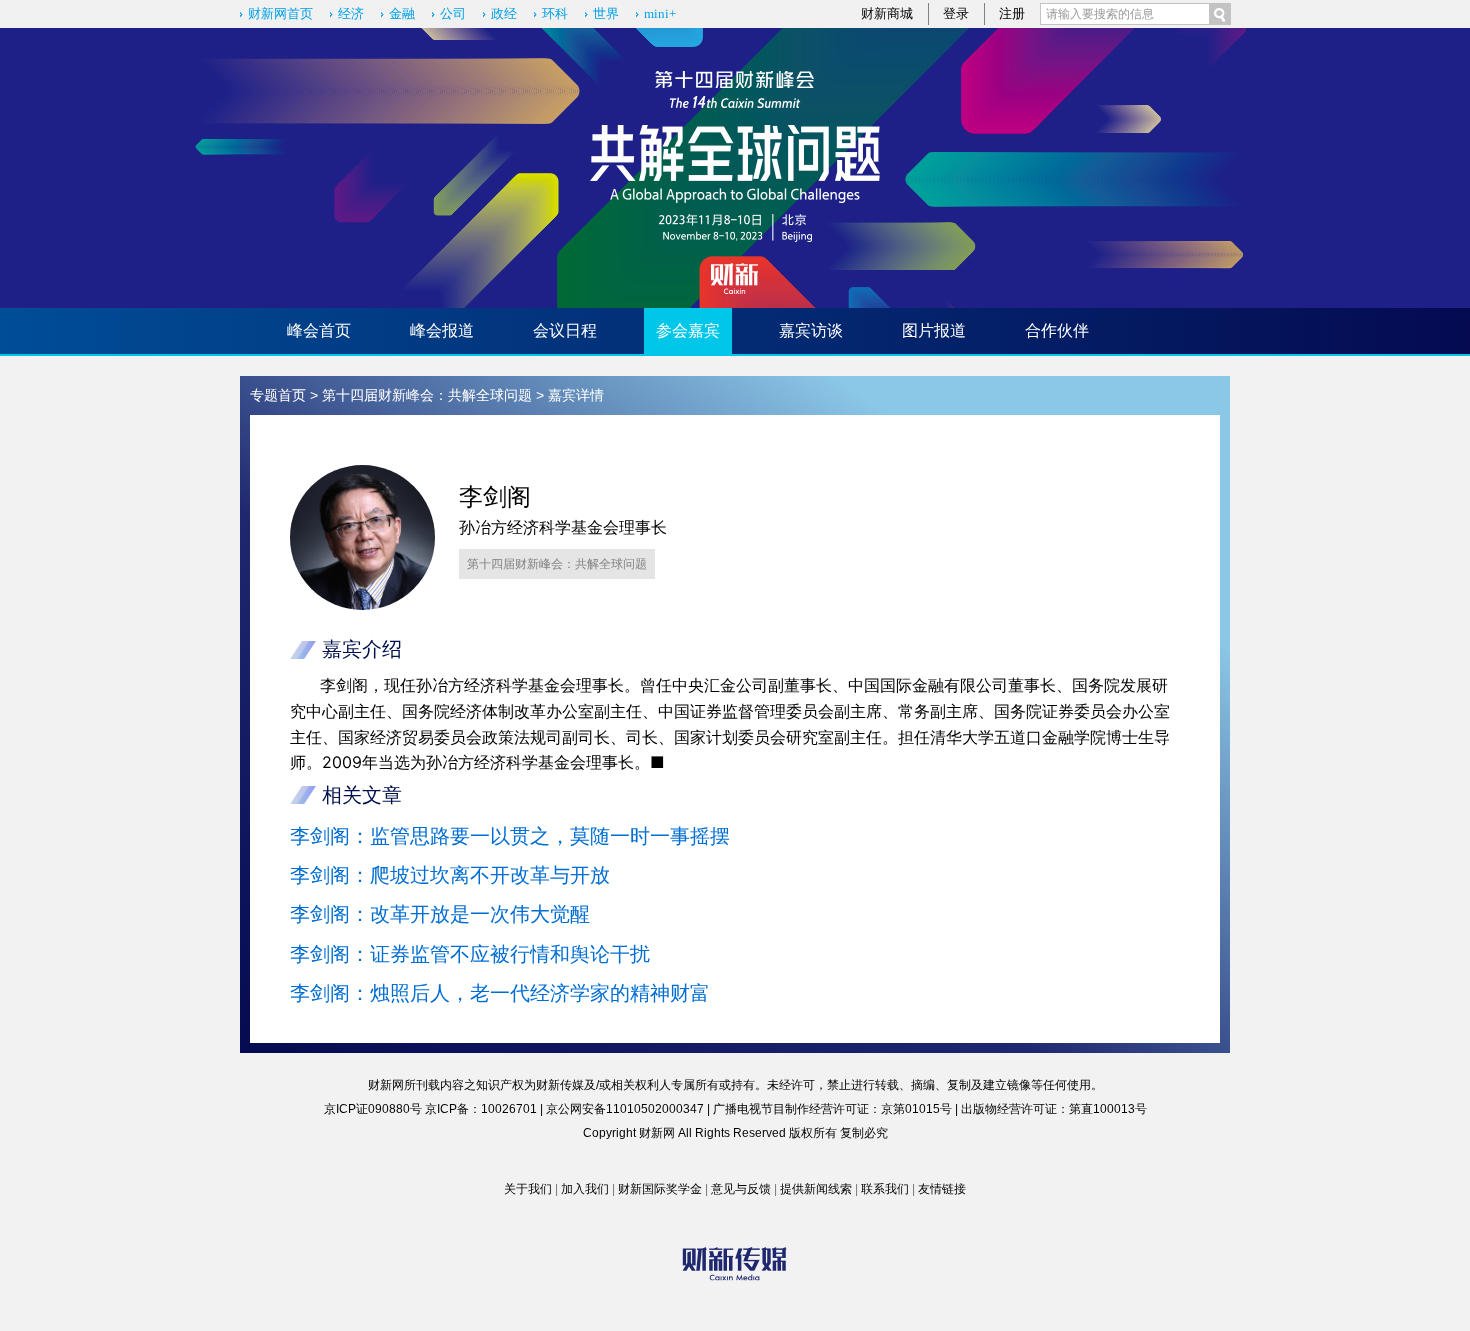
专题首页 (278, 395)
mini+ (660, 13)
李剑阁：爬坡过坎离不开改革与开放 (450, 875)
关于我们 (528, 1189)
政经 (504, 13)
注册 (1012, 13)
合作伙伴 (1057, 330)
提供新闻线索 (816, 1189)
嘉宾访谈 (811, 330)
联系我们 (885, 1189)
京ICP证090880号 (373, 1109)
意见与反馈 (741, 1189)
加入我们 (585, 1189)
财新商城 (887, 13)
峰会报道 (442, 330)
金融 (402, 13)
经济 (351, 13)
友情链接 (942, 1189)
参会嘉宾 (688, 330)
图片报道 (934, 330)
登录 (956, 13)
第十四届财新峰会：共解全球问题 (427, 395)
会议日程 (565, 330)
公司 (453, 13)
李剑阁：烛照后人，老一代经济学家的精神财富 (500, 993)
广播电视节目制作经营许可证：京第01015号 (832, 1109)
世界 (606, 13)
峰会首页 (319, 330)
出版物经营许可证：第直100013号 (1054, 1109)
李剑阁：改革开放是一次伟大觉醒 (440, 914)
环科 (555, 13)
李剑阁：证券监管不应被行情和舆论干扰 (470, 954)
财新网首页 (280, 13)
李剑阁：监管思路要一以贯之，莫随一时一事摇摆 (510, 836)
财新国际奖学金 (660, 1189)
